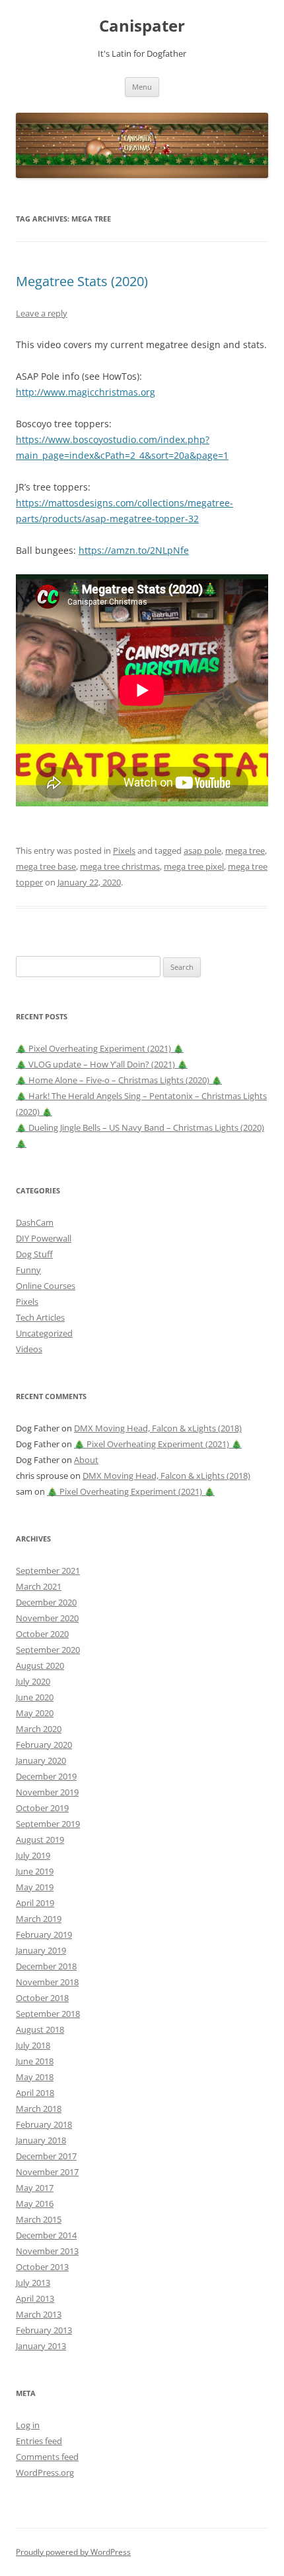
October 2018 (42, 1998)
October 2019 (42, 1808)
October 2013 (42, 2267)
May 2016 (35, 2203)
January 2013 (41, 2346)
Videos (29, 1349)
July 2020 (33, 1681)
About (86, 1460)
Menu (142, 87)
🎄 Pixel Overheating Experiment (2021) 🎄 (100, 1048)
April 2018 (35, 2093)
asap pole (202, 851)
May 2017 (35, 2188)
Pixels (124, 851)
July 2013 (33, 2283)
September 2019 (48, 1824)
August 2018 (40, 2029)
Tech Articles (40, 1317)
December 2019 (46, 1776)
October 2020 (42, 1634)
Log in (28, 2425)
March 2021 (39, 1586)
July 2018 (33, 2045)
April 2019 (35, 1903)
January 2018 (41, 2140)
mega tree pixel (194, 866)
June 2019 (35, 1871)
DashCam (35, 1222)
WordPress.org (45, 2472)
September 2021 (48, 1571)
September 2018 (48, 2014)
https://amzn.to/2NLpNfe (134, 550)
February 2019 (44, 1934)
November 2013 (47, 2251)
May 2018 (35, 2077)
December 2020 (46, 1602)
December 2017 (46, 2156)
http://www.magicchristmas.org (86, 392)
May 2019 (35, 1887)
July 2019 (33, 1855)
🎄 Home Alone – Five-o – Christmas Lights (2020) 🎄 (119, 1080)
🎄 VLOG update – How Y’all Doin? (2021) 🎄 (102, 1064)
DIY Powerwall (44, 1238)
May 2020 (35, 1713)
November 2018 (47, 1982)
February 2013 (44, 2330)
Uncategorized (44, 1333)
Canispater (142, 26)
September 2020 (48, 1650)
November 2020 (47, 1618)
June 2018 (35, 2061)
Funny (28, 1270)
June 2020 (35, 1697)
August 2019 (40, 1840)
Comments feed (47, 2457)
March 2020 (39, 1729)
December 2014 (46, 2235)
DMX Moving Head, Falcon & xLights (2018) (158, 1428)
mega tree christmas (120, 866)
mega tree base (46, 866)
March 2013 (39, 2314)
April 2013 (35, 2298)
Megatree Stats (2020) (82, 281)
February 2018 (44, 2124)
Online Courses (46, 1286)
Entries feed (39, 2441)
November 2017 (47, 2172)
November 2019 (47, 1792)
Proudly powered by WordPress (73, 2552)
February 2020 (44, 1745)
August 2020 (40, 1665)
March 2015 (39, 2219)
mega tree (245, 851)
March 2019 (39, 1919)
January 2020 (41, 1760)
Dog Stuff (34, 1254)
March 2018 (39, 2109)
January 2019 (41, 1950)
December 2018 (46, 1966)
